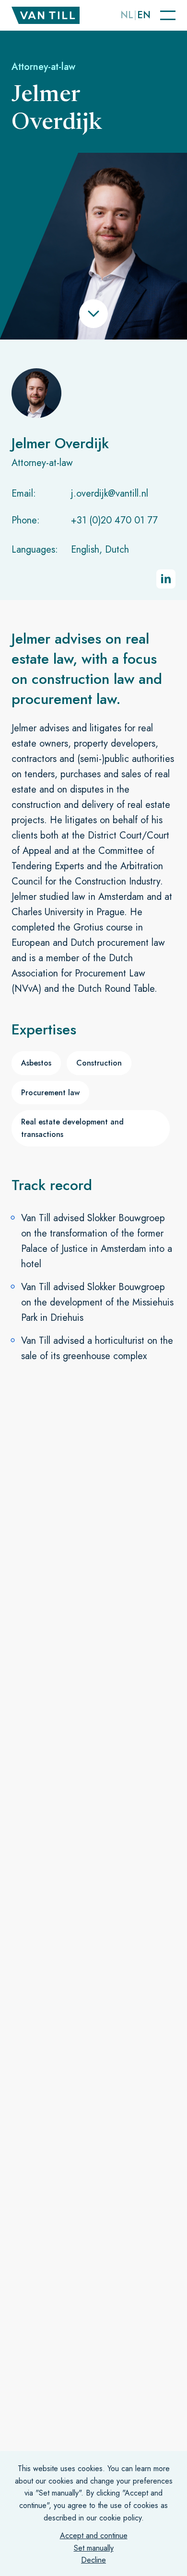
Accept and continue (94, 2536)
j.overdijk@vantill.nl (110, 494)
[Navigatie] (168, 15)
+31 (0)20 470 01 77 (114, 520)
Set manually (94, 2548)
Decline (93, 2560)
